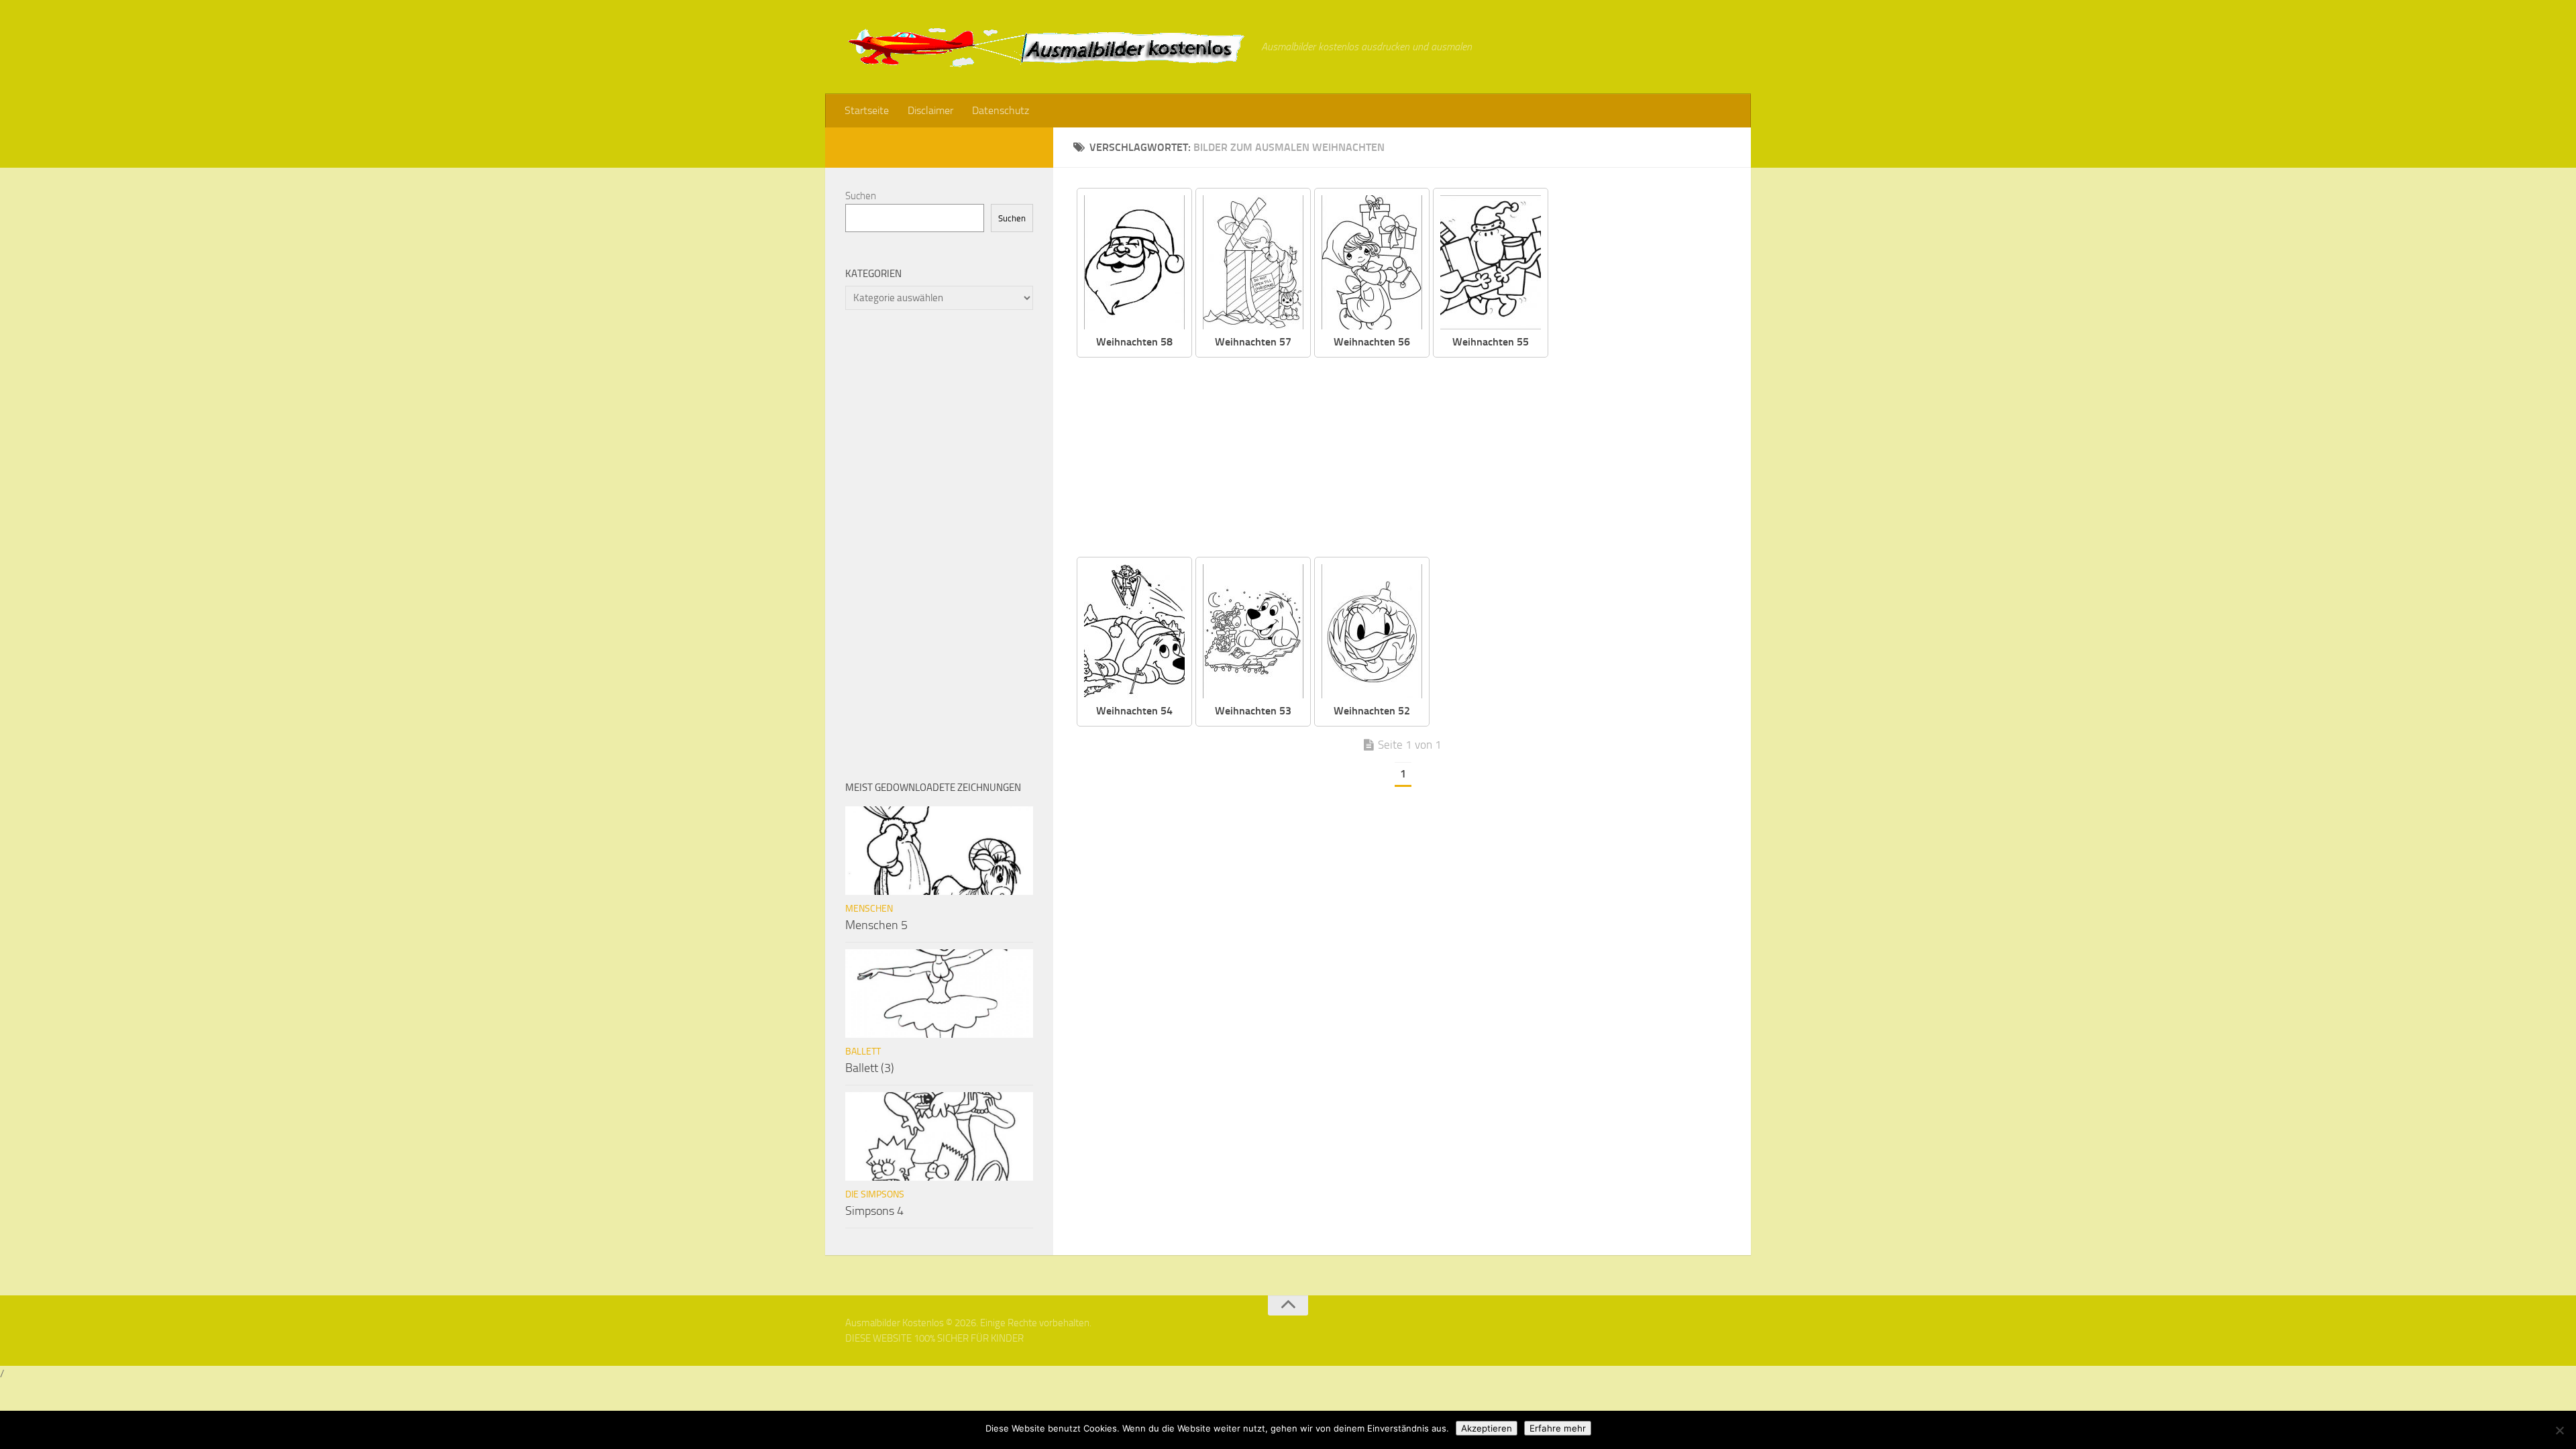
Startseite (867, 110)
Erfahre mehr (1558, 1428)
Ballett (863, 1052)
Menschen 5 (876, 925)
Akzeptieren (1487, 1428)
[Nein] (2559, 1430)
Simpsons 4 (874, 1211)
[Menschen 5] (939, 851)
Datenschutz (1001, 110)
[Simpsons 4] (939, 1136)
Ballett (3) (870, 1068)
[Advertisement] (1412, 458)
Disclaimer (930, 110)
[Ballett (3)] (939, 994)
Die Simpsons (875, 1194)
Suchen (861, 196)
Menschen (869, 909)
